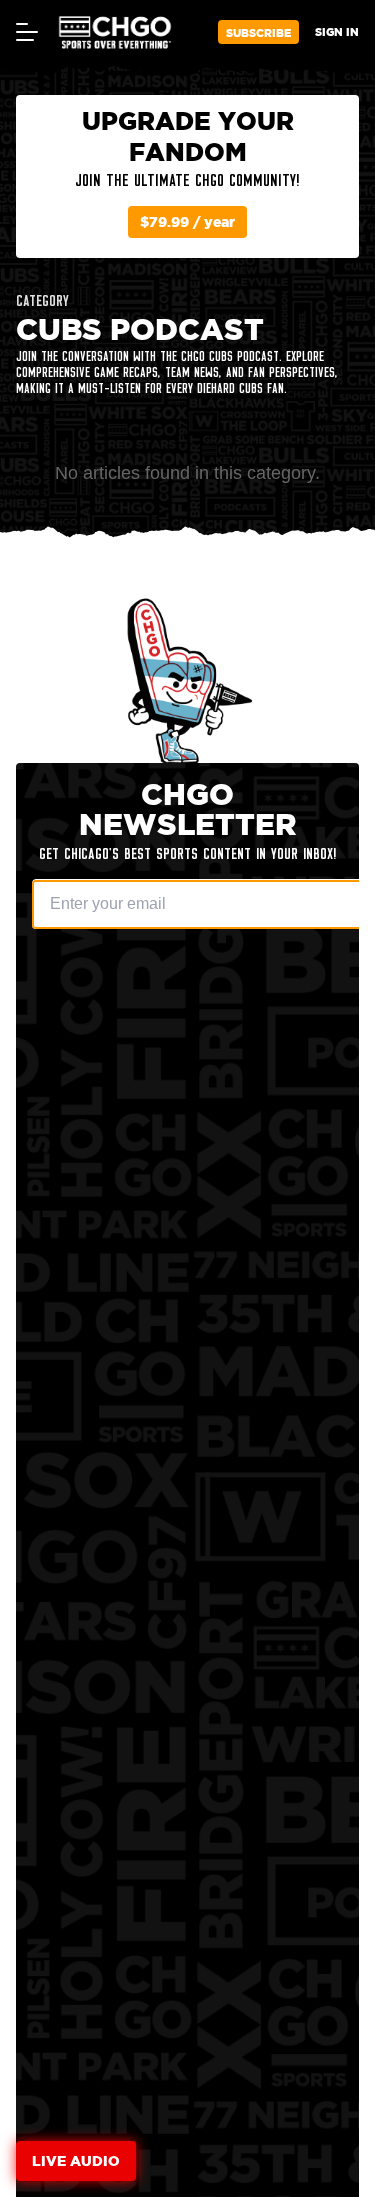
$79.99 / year (187, 221)
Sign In (337, 31)
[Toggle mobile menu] (26, 32)
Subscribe (258, 32)
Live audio (76, 2160)
